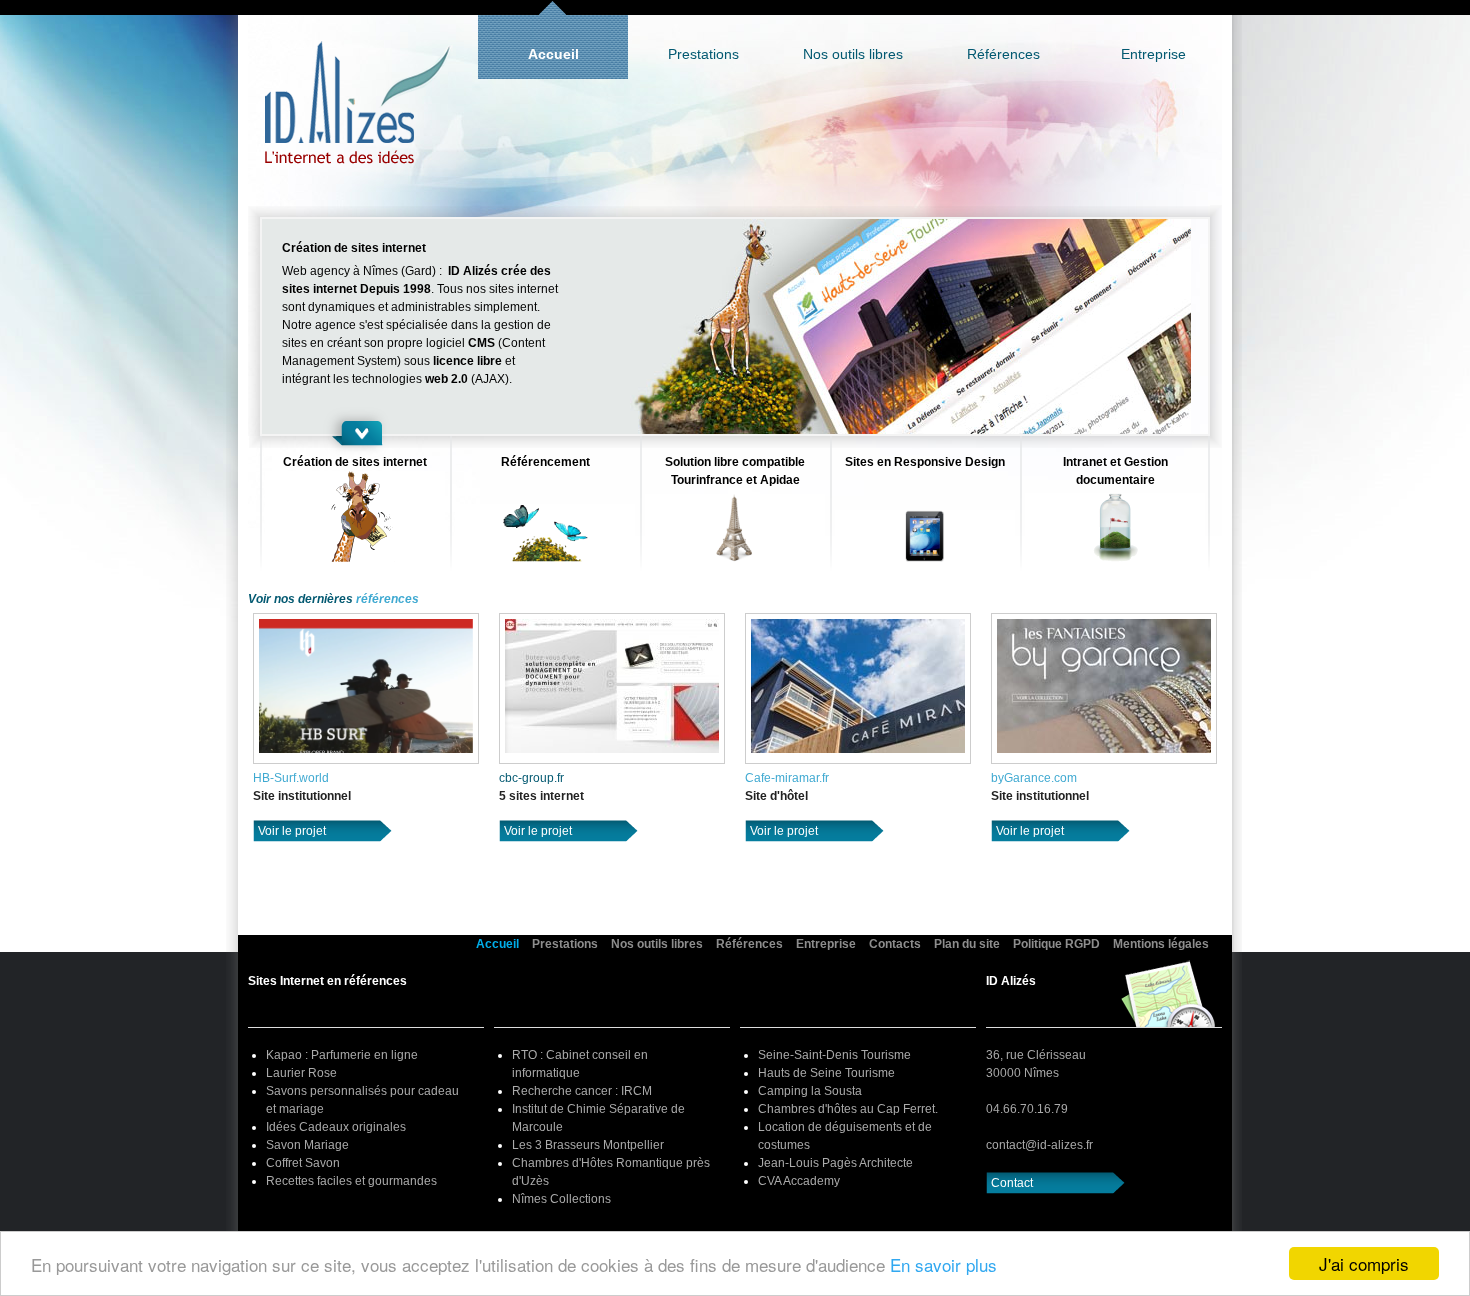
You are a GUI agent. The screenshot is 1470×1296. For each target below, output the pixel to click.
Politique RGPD (1056, 944)
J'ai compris (1364, 1263)
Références (1003, 54)
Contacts (895, 944)
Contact (1012, 1183)
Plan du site (967, 944)
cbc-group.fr (531, 778)
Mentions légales (1161, 944)
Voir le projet (292, 831)
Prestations (703, 54)
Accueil (553, 54)
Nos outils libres (853, 54)
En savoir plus (943, 1264)
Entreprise (1153, 54)
